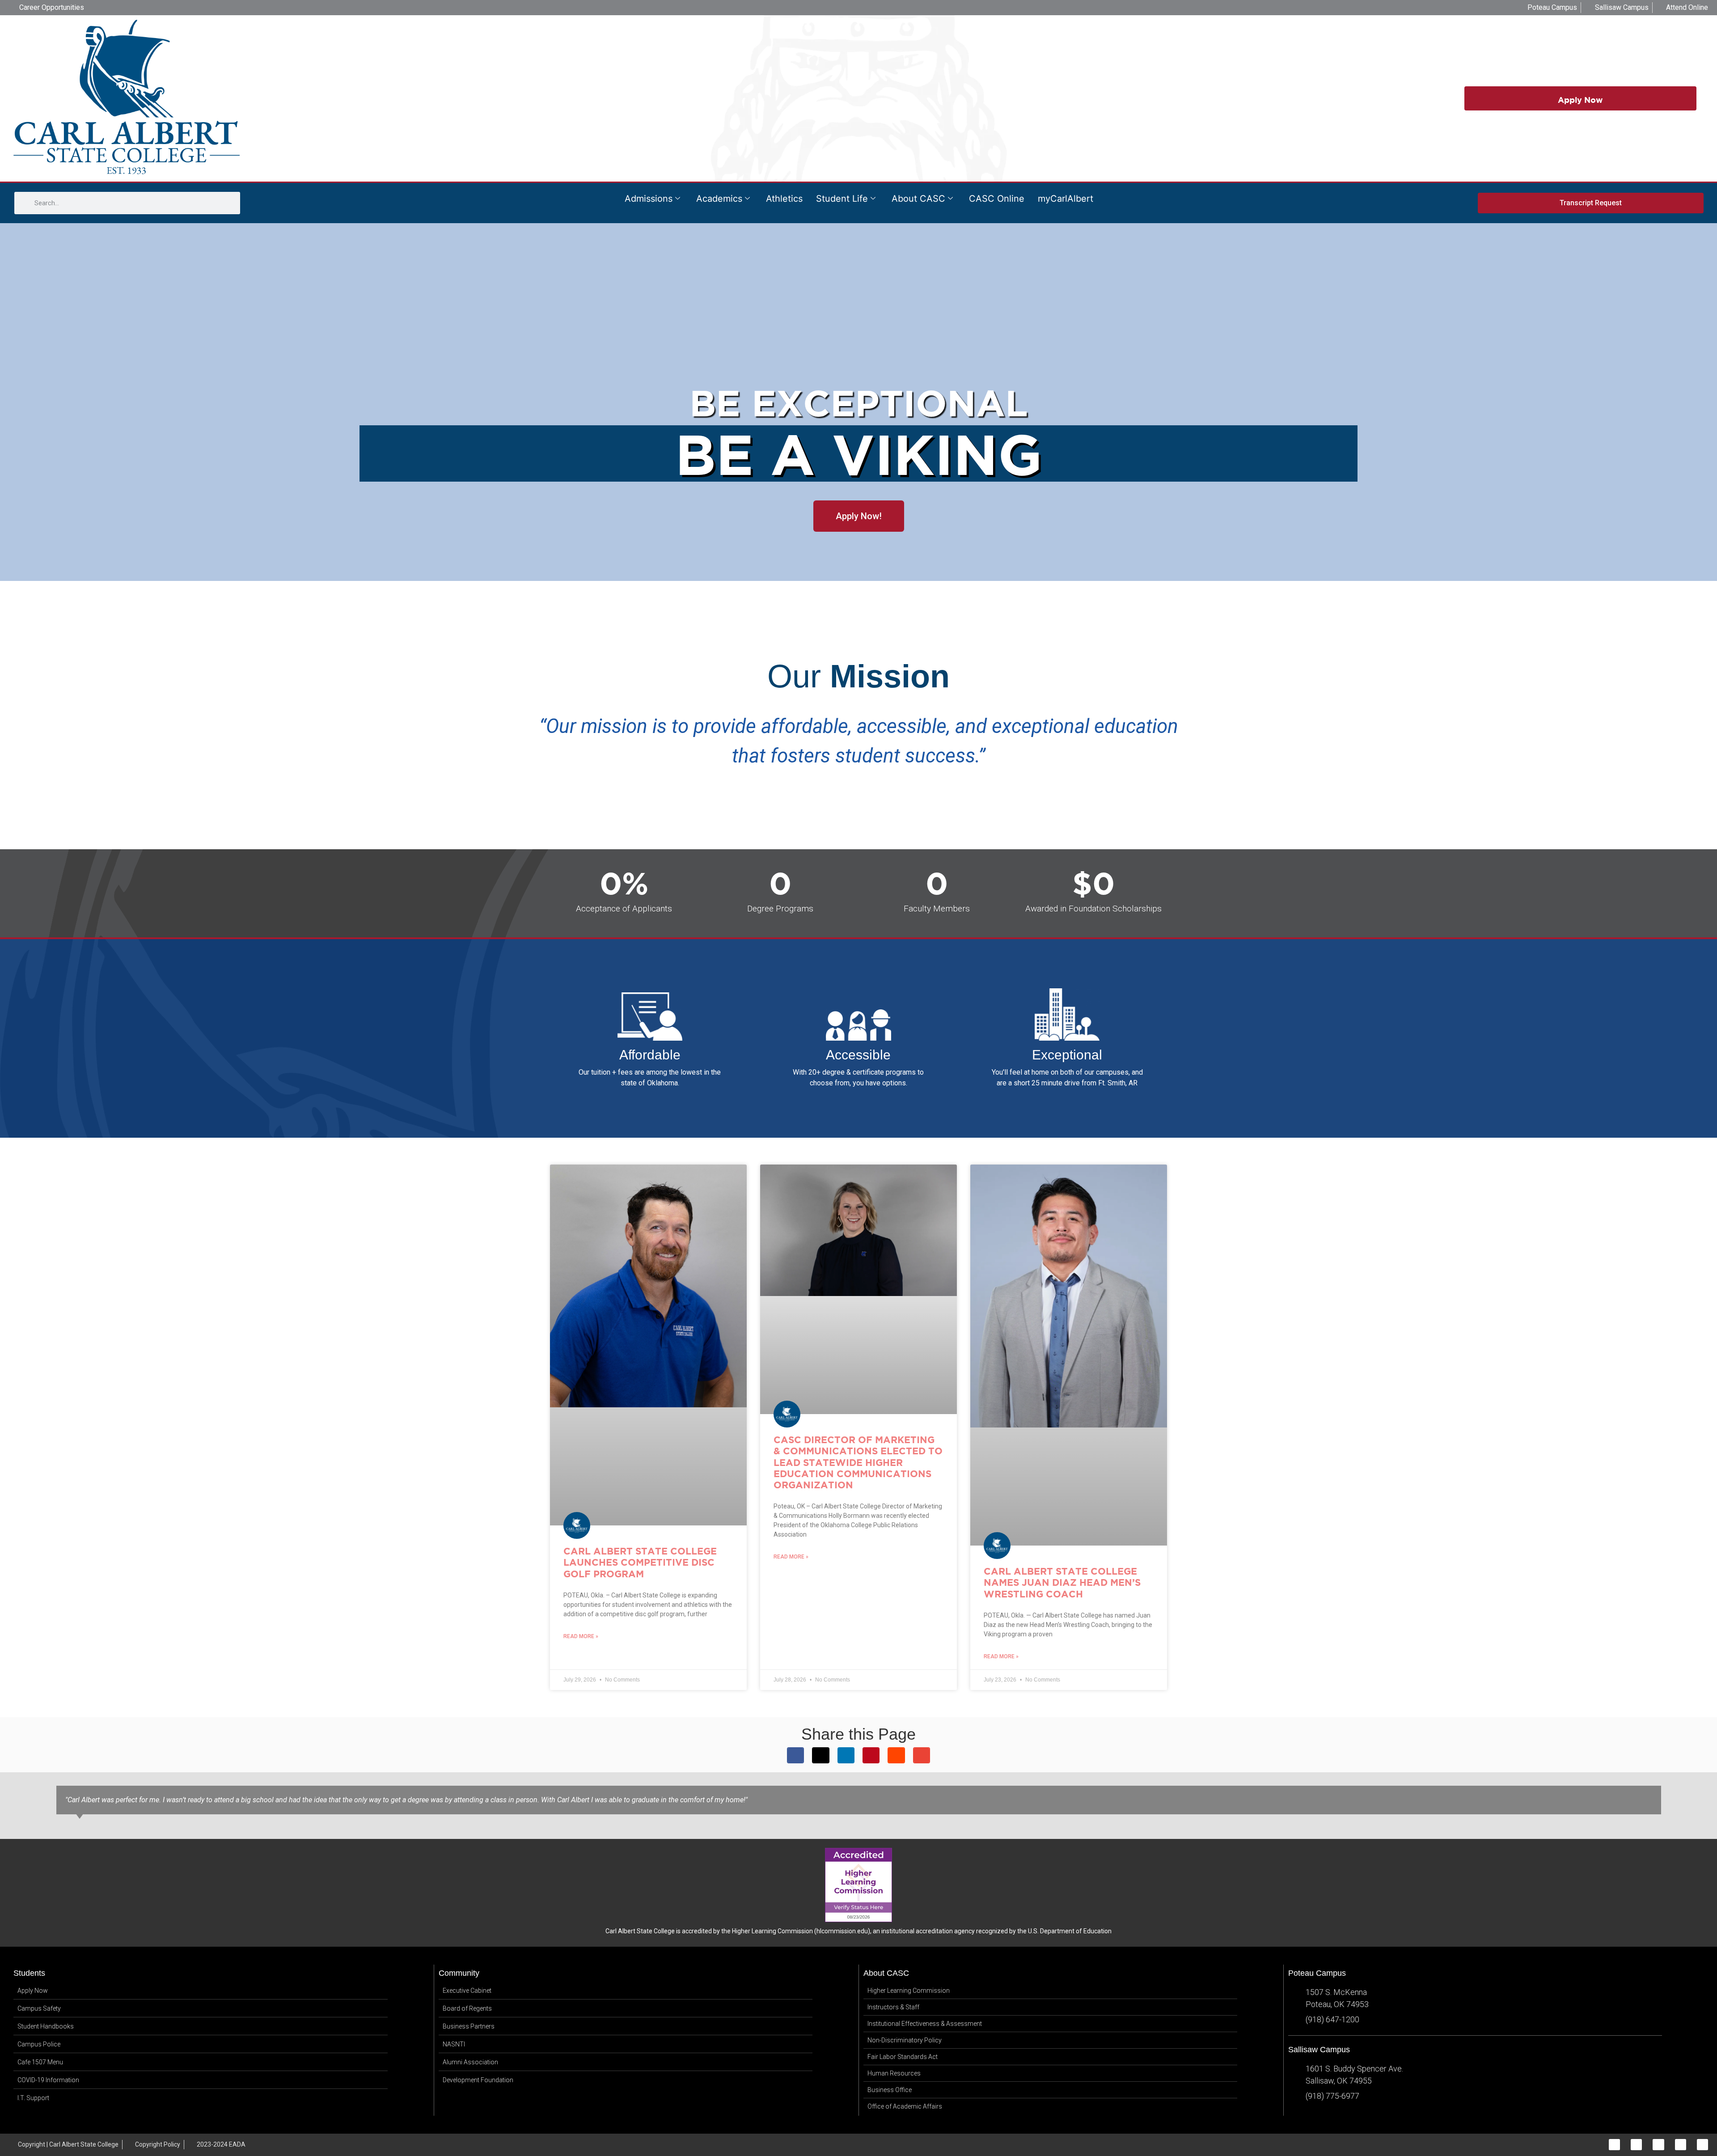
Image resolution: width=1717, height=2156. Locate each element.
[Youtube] (1702, 2145)
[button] (795, 1755)
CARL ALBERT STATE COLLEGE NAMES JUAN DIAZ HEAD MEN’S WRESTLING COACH (1062, 1582)
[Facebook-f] (1614, 2145)
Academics (719, 199)
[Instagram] (1636, 2145)
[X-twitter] (1658, 2145)
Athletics (784, 199)
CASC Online (997, 199)
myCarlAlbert (1066, 199)
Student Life (842, 199)
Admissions (649, 199)
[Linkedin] (1681, 2145)
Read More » (581, 1636)
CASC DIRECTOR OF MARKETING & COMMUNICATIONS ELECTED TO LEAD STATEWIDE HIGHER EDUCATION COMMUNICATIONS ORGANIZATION (858, 1462)
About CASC (918, 199)
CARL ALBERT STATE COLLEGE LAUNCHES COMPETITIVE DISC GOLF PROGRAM (640, 1562)
